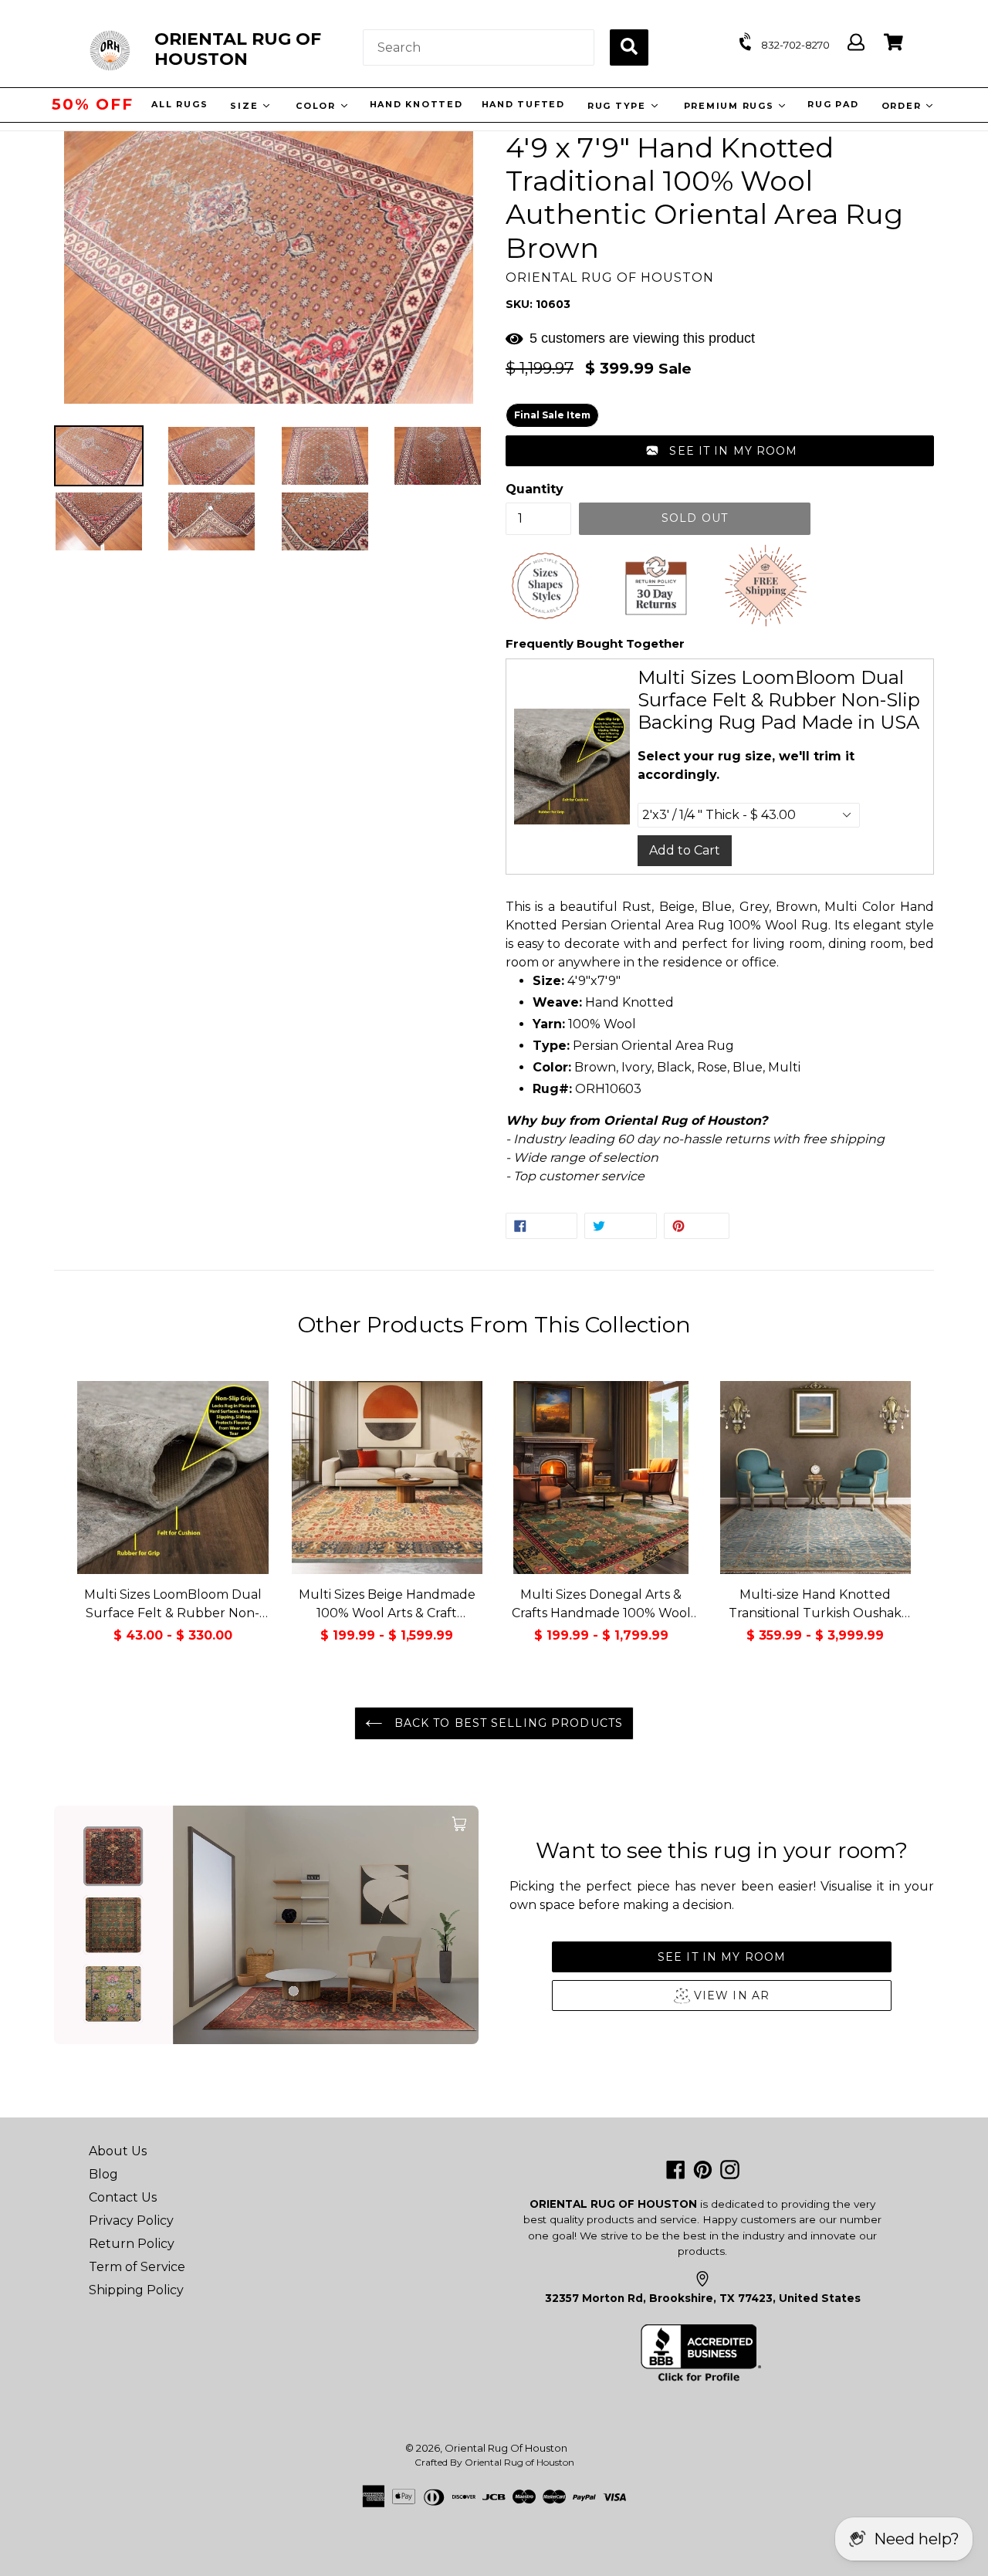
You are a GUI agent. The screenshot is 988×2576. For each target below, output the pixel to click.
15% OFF (93, 104)
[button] (720, 451)
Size (244, 106)
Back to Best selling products (506, 1723)
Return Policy (132, 2244)
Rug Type (616, 106)
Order (901, 106)
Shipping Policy (136, 2290)
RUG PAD (831, 104)
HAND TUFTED (521, 104)
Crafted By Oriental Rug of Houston (494, 2462)
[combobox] (479, 47)
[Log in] (856, 43)
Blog (103, 2174)
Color (316, 106)
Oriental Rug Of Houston (506, 2448)
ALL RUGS (178, 104)
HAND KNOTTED (414, 104)
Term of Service (137, 2267)
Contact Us (123, 2197)
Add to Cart (685, 850)
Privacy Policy (131, 2221)
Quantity (535, 489)
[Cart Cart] (893, 43)
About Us (118, 2151)
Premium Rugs (729, 106)
